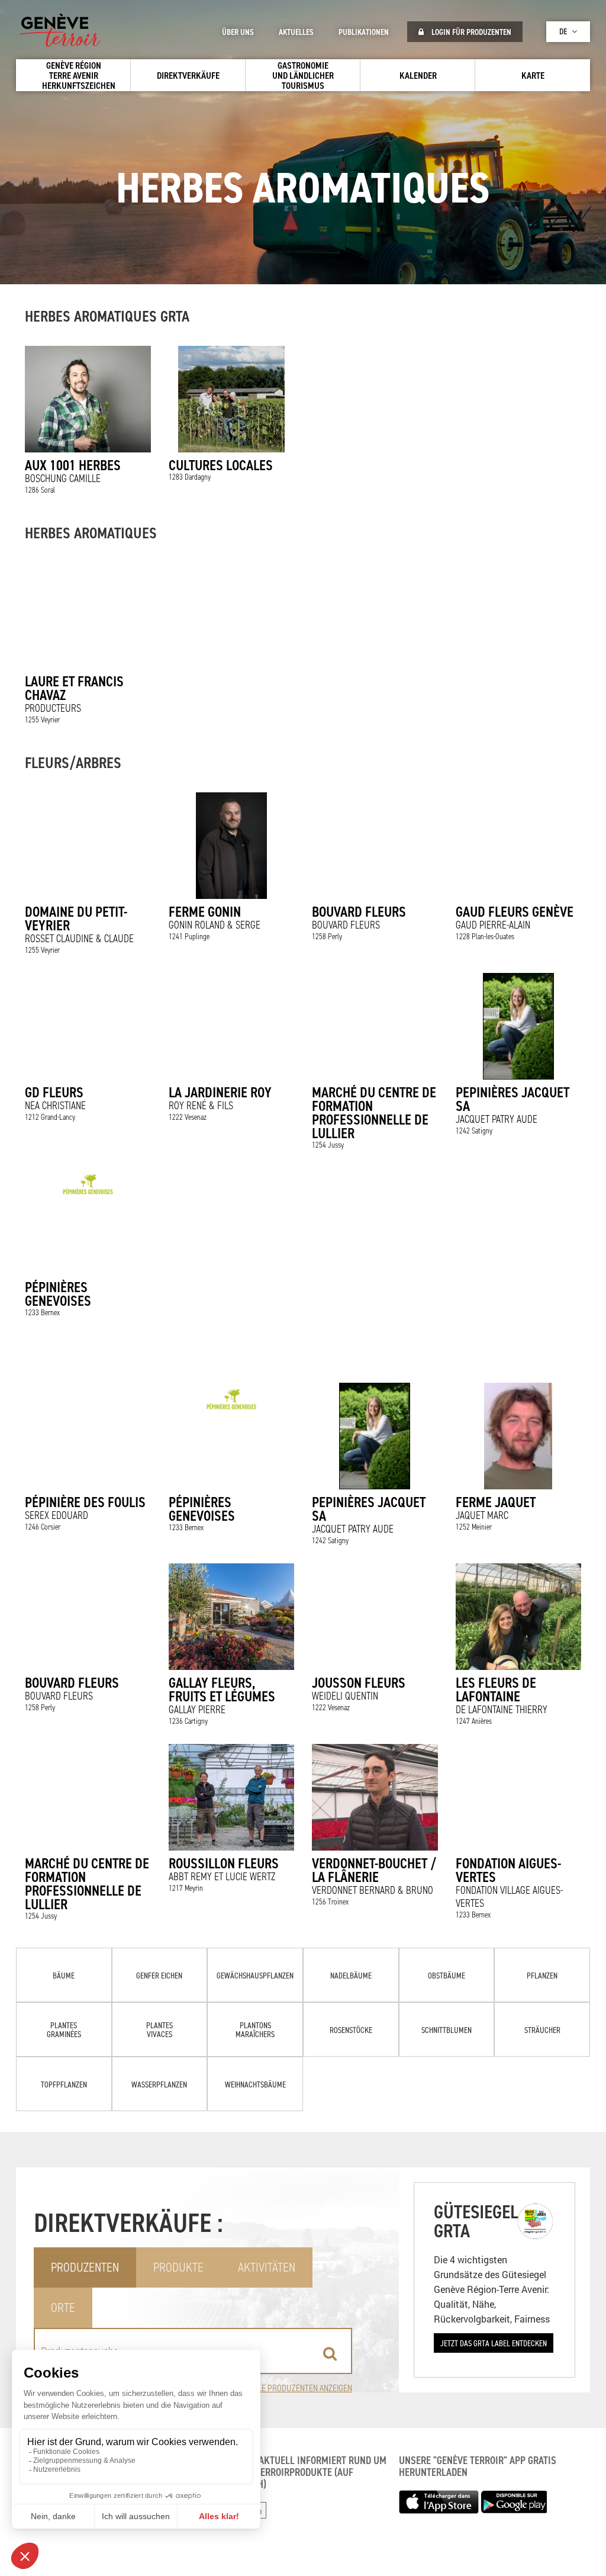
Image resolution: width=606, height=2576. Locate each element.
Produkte (178, 2267)
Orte (63, 2307)
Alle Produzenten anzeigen (301, 2388)
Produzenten (85, 2267)
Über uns (238, 32)
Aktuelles (296, 32)
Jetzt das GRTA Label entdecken (494, 2343)
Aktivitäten (267, 2267)
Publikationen (364, 32)
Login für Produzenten (470, 32)
